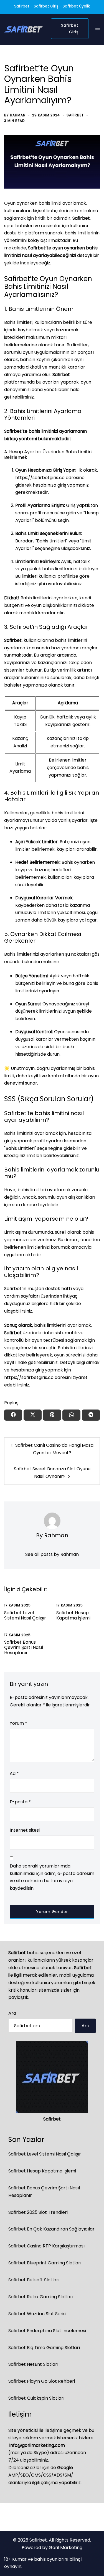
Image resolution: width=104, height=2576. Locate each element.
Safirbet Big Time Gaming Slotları (44, 2348)
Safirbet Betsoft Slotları (34, 2280)
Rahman (18, 115)
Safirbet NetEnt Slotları (33, 2364)
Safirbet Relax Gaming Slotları (41, 2297)
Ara (12, 2013)
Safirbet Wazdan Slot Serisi (37, 2314)
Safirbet (75, 115)
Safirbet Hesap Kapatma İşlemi (73, 1615)
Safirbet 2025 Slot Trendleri (38, 2212)
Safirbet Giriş (70, 29)
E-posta (20, 1802)
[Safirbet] (23, 28)
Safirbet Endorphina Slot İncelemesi (47, 2331)
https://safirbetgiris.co (40, 478)
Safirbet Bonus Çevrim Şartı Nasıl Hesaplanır (24, 1647)
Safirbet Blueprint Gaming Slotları (45, 2263)
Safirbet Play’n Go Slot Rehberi (42, 2381)
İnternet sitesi (25, 1830)
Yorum (18, 1723)
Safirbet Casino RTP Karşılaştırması (46, 2246)
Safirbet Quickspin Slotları (36, 2398)
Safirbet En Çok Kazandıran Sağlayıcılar (51, 2229)
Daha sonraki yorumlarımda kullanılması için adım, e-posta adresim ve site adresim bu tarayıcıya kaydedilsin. (52, 1877)
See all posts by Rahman (52, 1554)
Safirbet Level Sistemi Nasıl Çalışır (25, 1615)
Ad (14, 1773)
